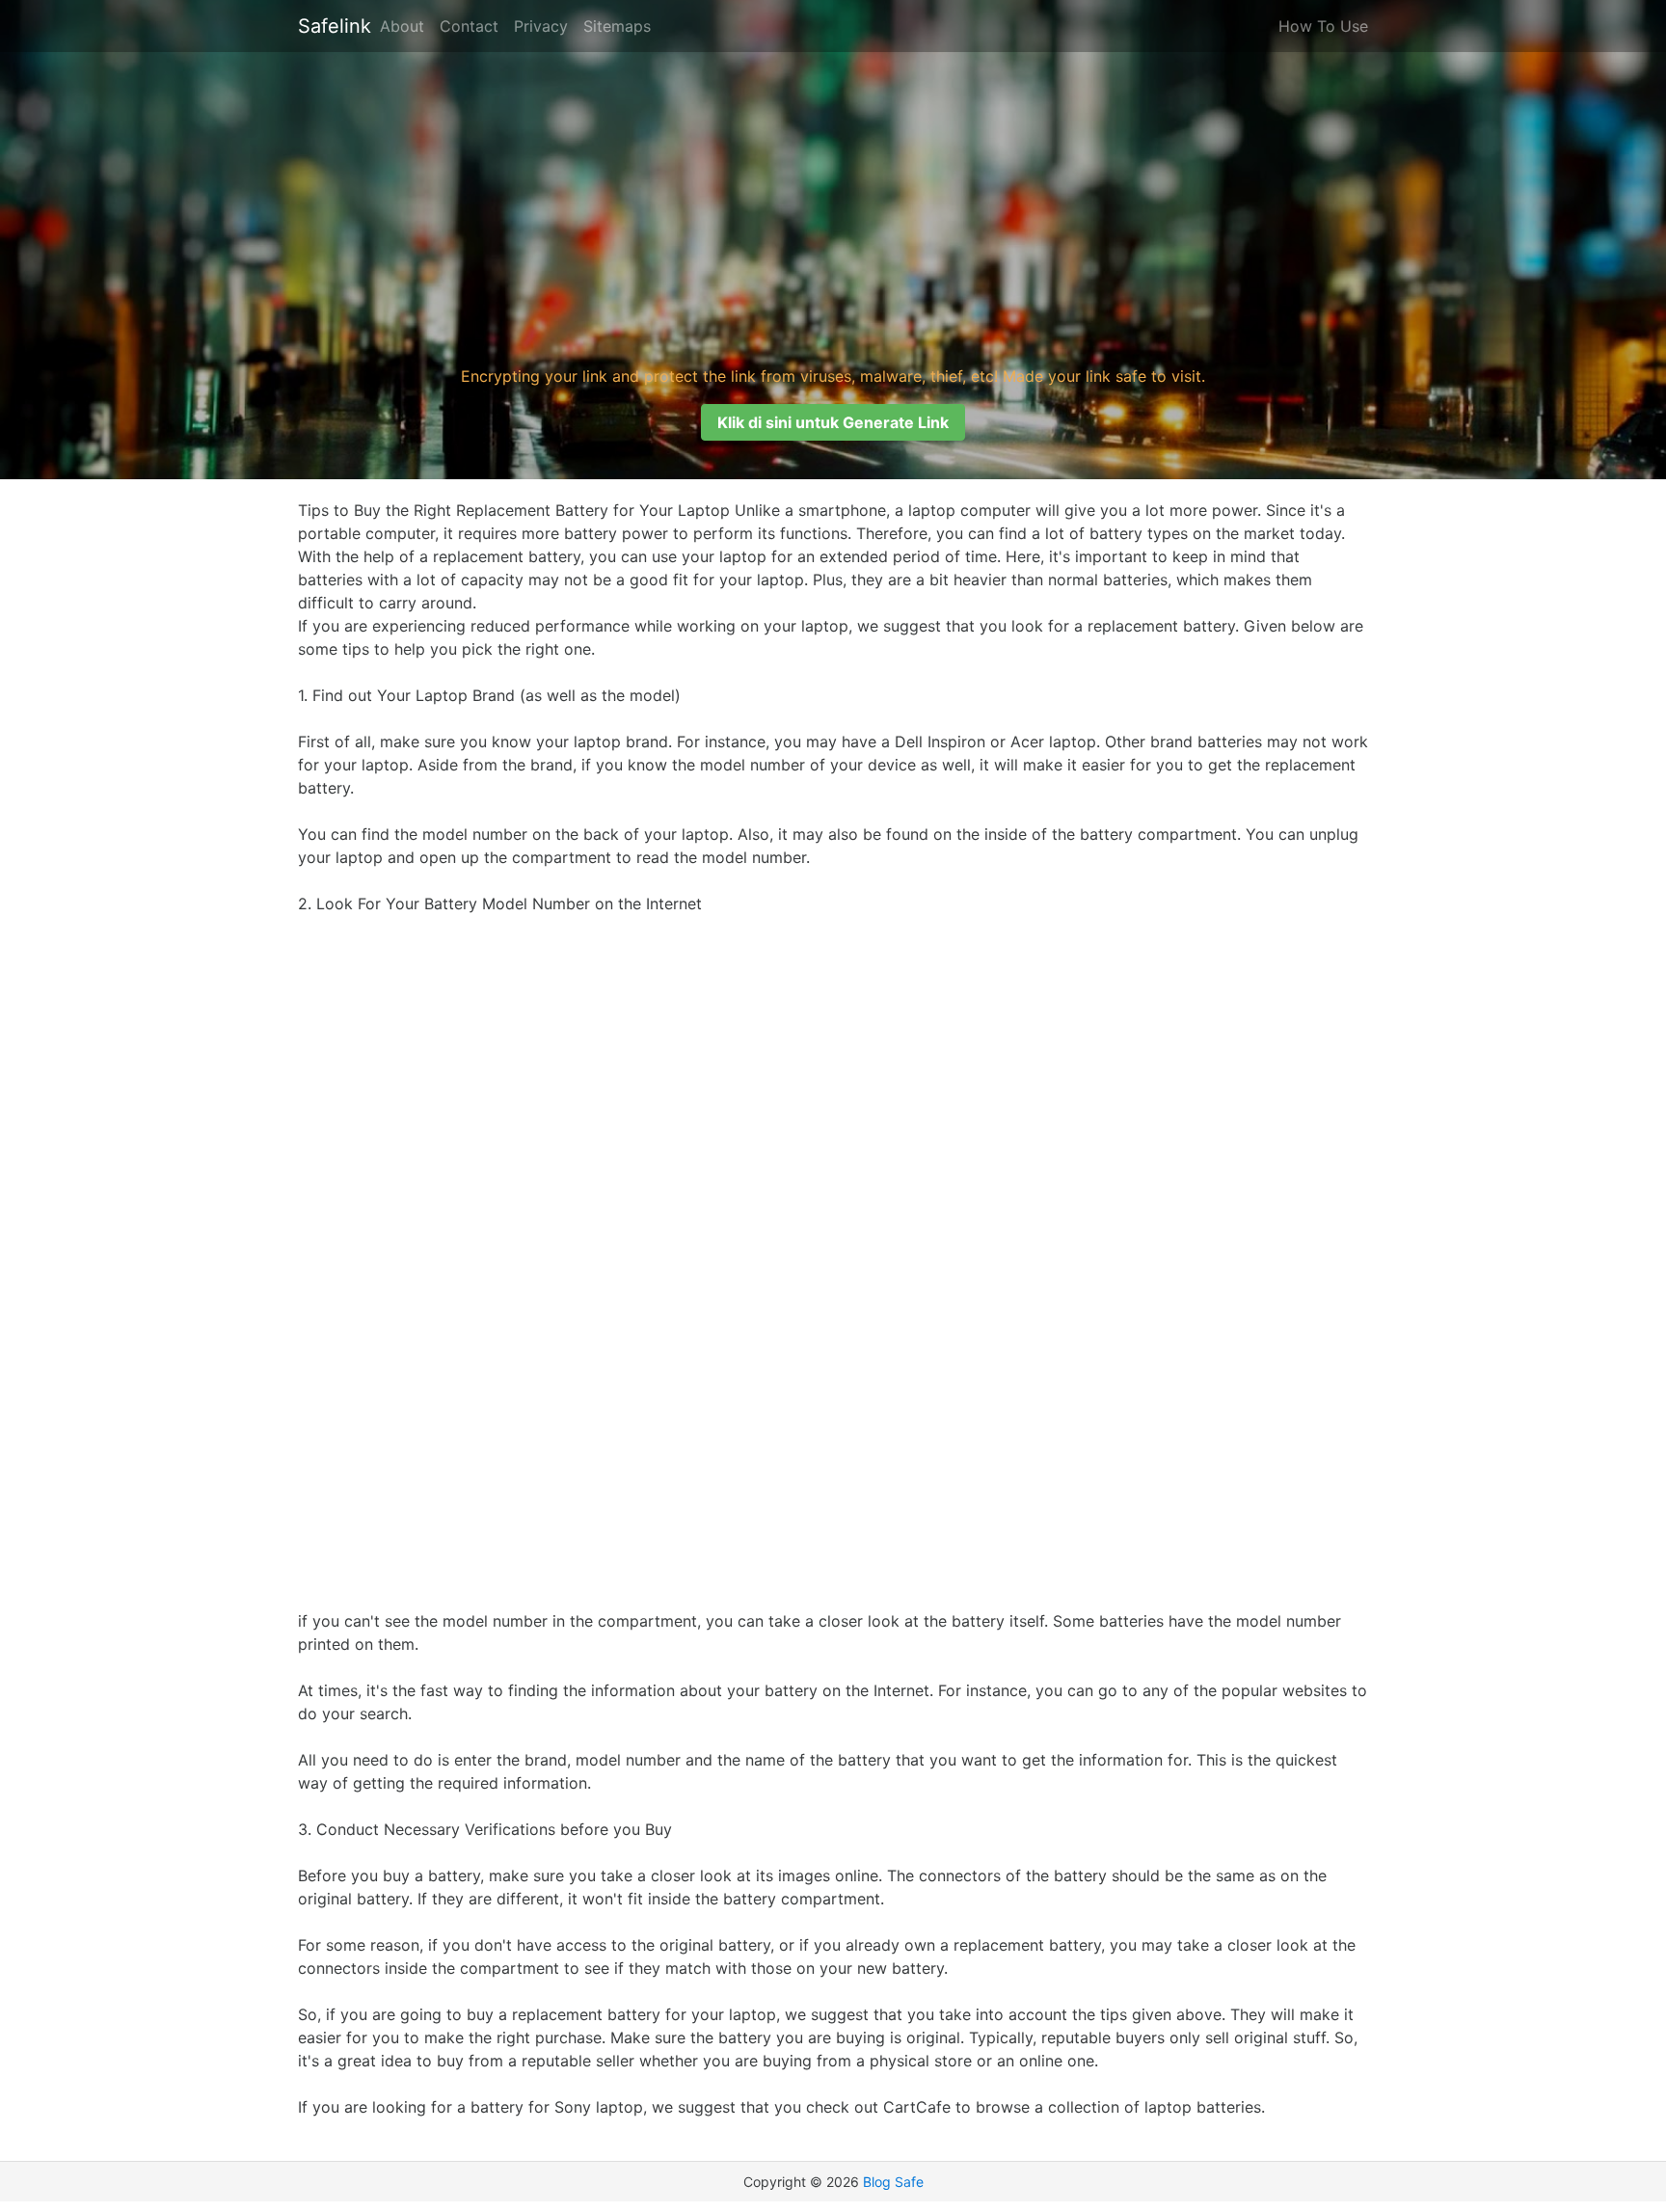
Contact (469, 26)
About (402, 26)
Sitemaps (617, 26)
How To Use (1323, 26)
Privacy (541, 26)
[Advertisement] (833, 206)
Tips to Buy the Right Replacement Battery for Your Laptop (514, 510)
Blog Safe (893, 2182)
